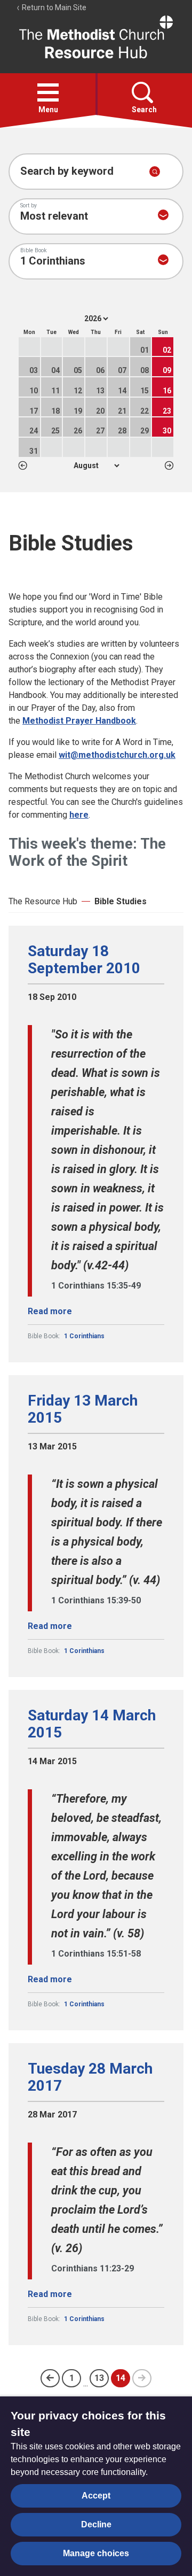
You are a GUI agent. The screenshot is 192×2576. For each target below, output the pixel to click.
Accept (96, 2496)
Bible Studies (121, 901)
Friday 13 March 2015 (83, 1409)
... (86, 2383)
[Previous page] (50, 2378)
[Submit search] (155, 172)
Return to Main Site (53, 7)
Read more (50, 1311)
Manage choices (96, 2553)
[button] (48, 92)
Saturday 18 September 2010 (84, 960)
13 (99, 2378)
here (79, 815)
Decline (96, 2524)
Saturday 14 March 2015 (92, 1724)
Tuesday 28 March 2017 (90, 2077)
